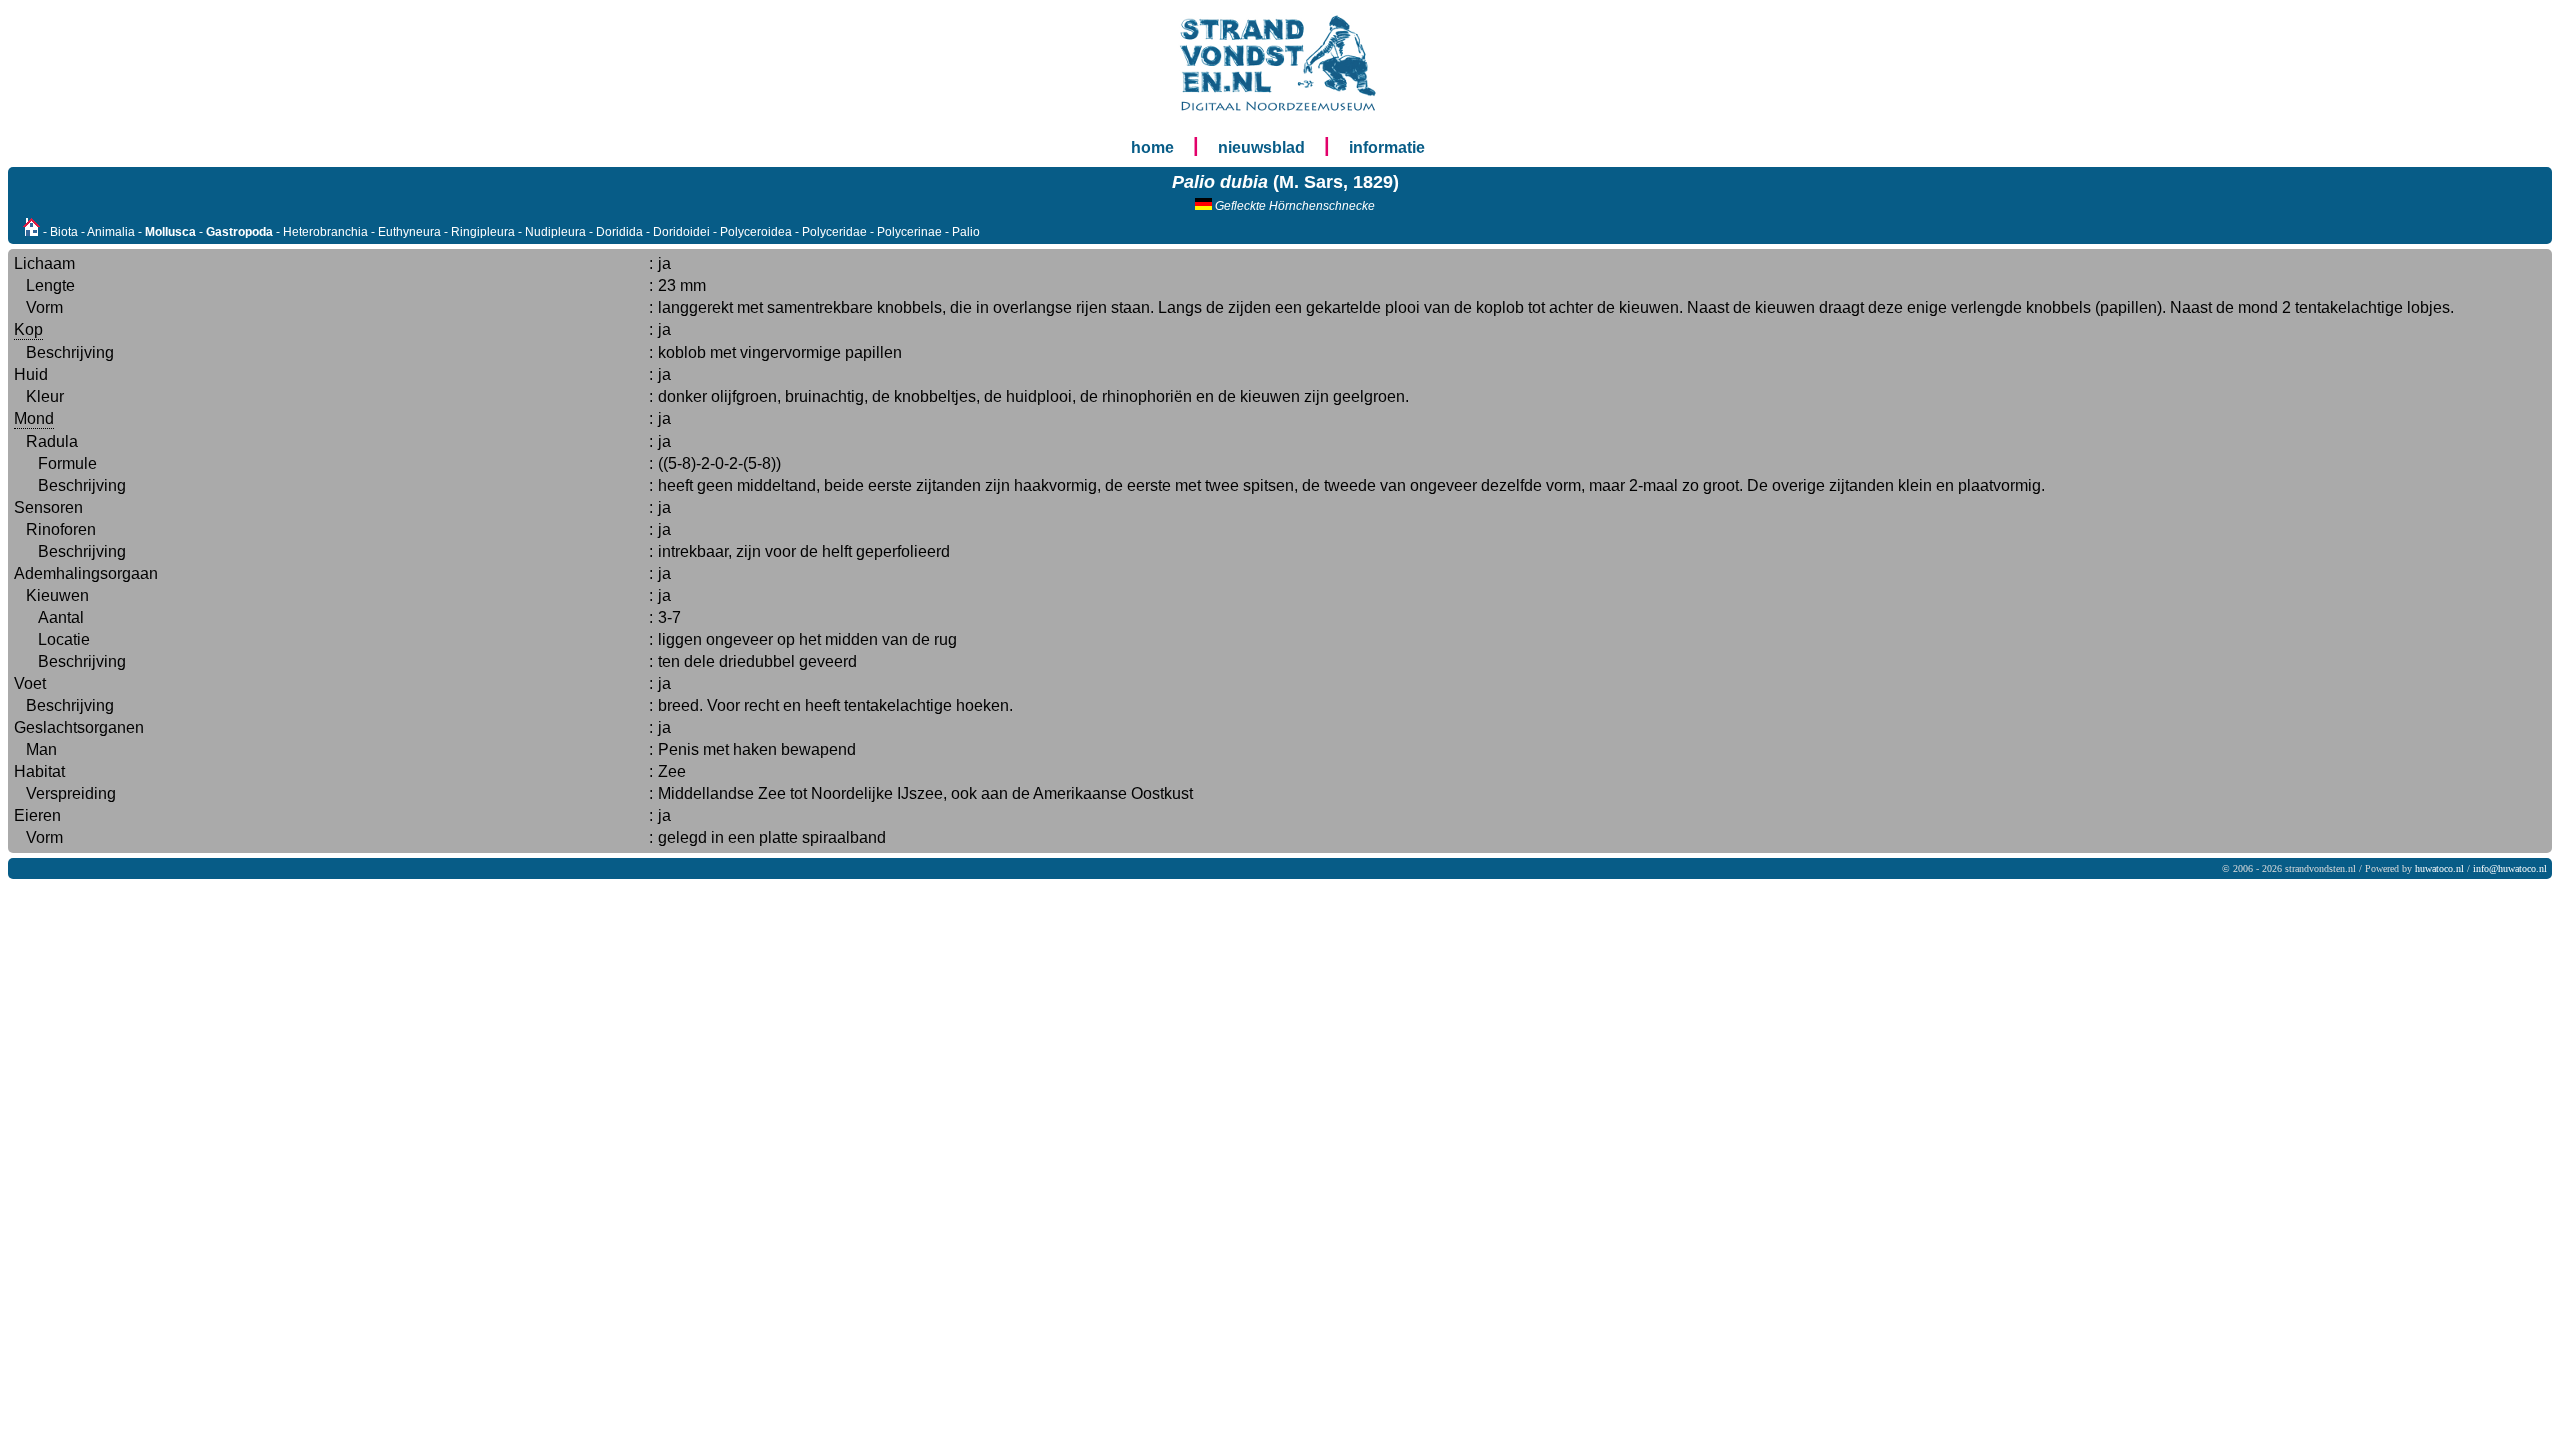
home (1152, 147)
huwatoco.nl (2439, 868)
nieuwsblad (1261, 147)
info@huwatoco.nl (2510, 868)
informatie (1387, 147)
